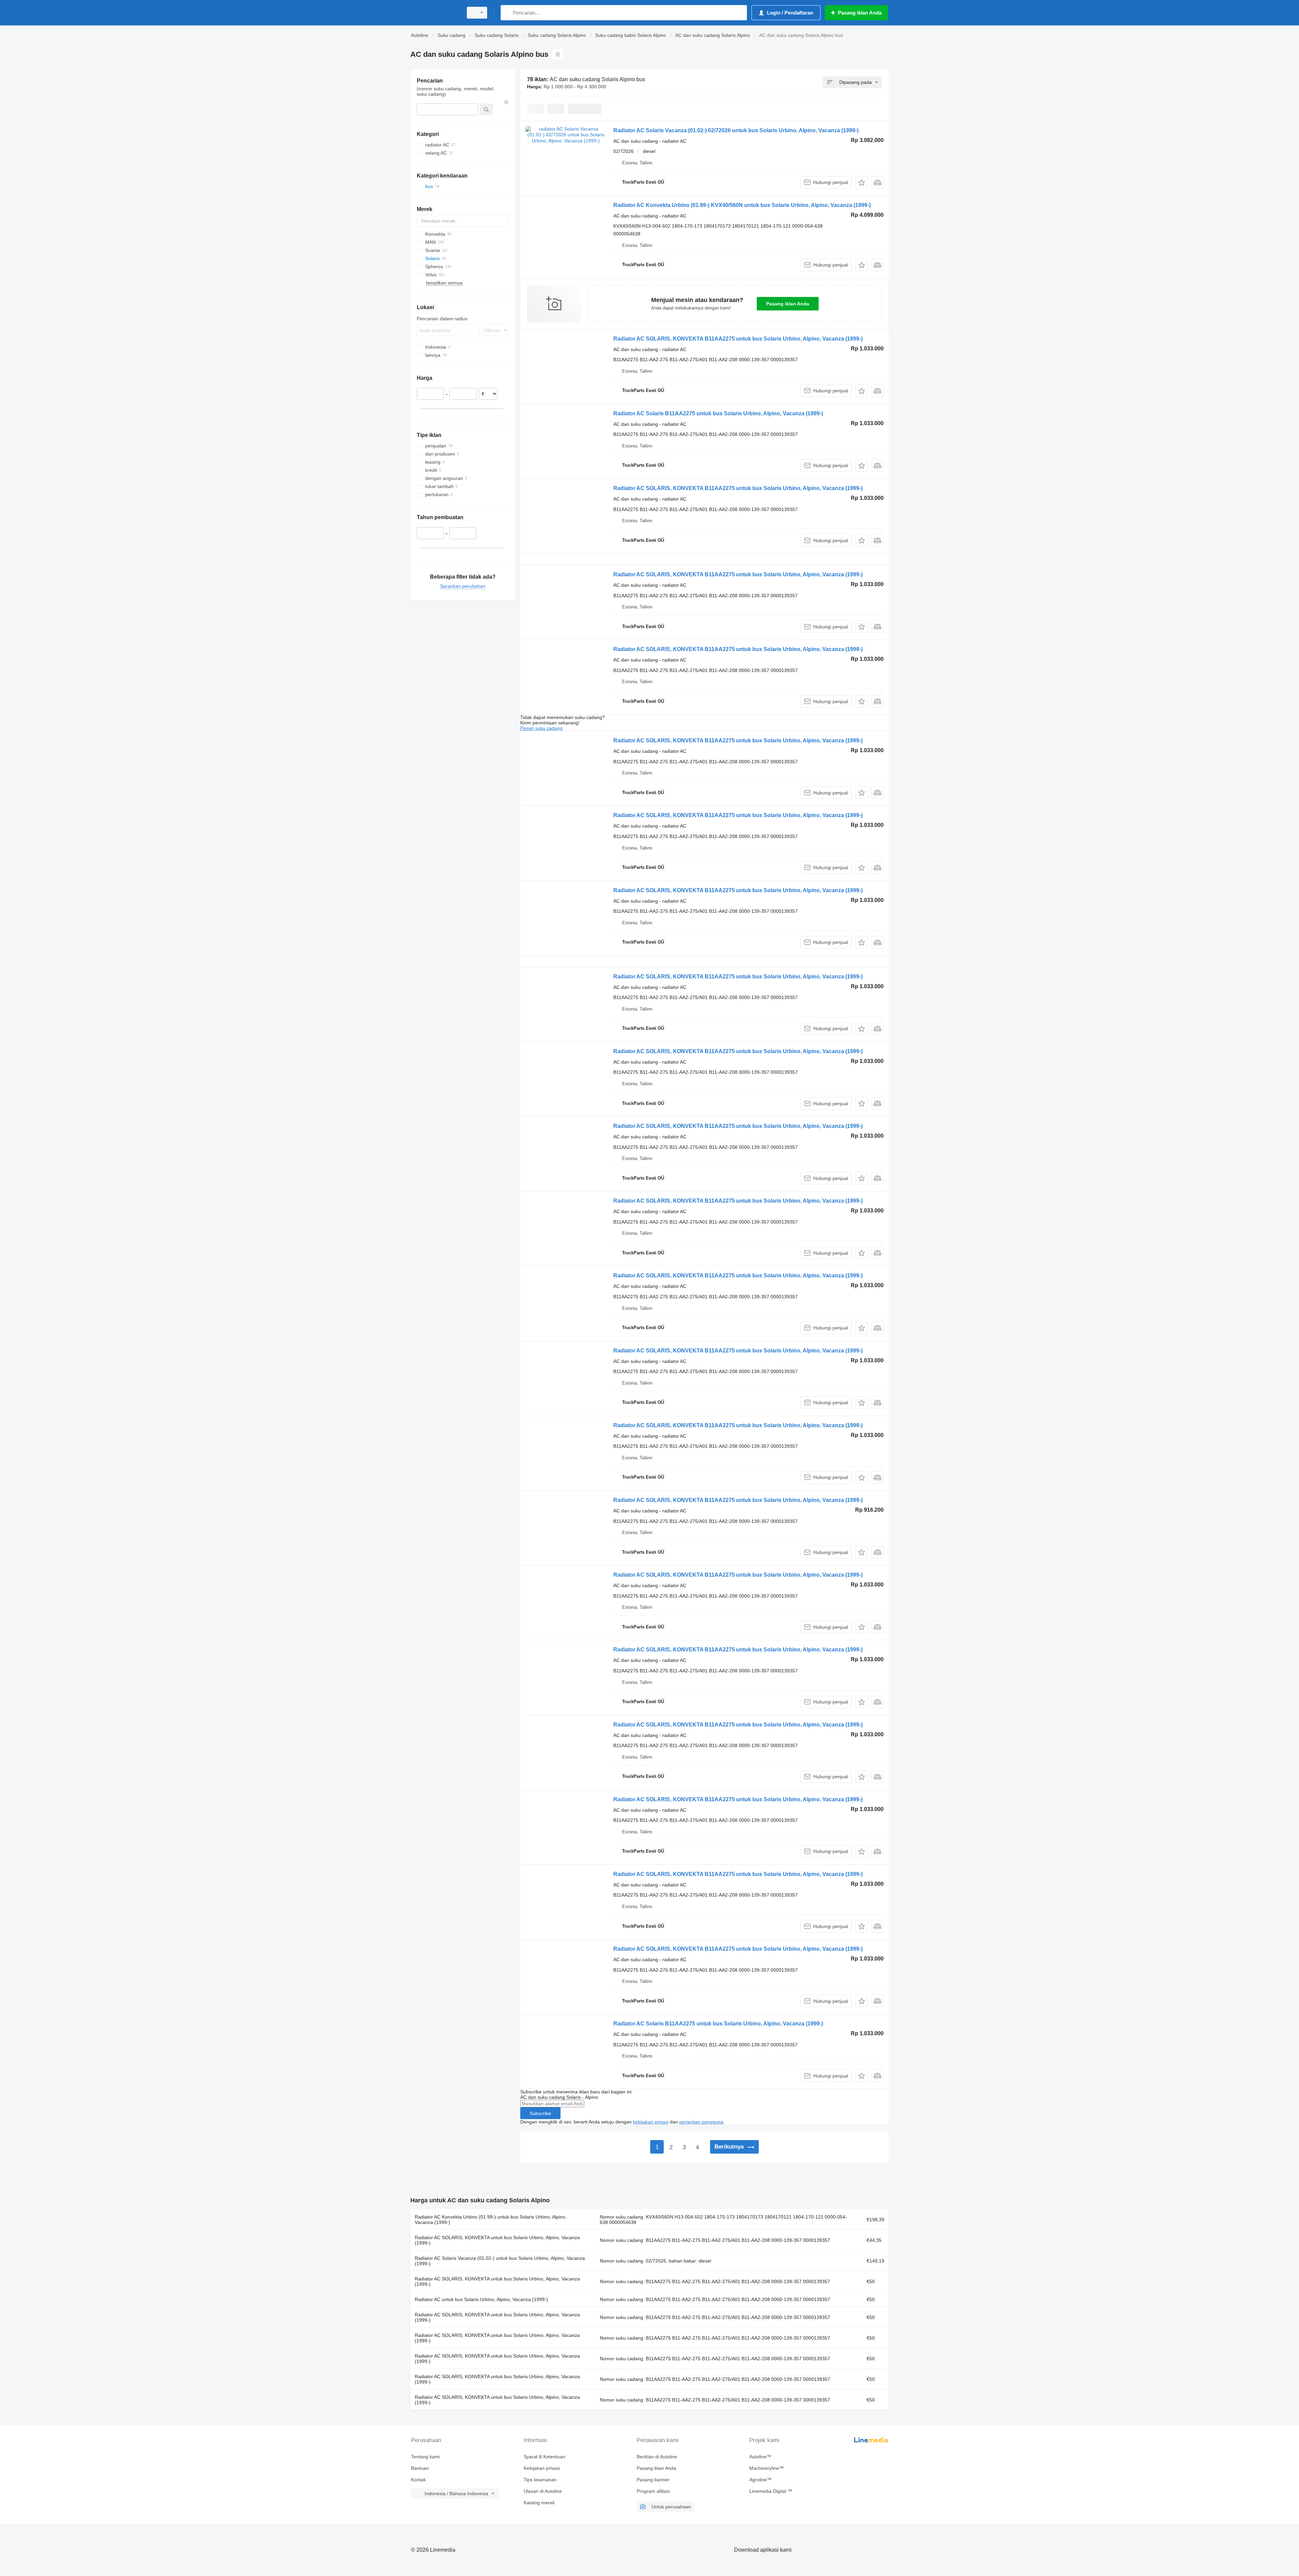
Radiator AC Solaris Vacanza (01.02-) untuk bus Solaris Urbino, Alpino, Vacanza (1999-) (500, 2261)
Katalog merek (539, 2503)
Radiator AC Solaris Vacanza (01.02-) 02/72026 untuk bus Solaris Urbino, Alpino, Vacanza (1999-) (736, 130)
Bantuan (420, 2468)
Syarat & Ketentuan (544, 2457)
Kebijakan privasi (542, 2468)
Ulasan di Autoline (543, 2491)
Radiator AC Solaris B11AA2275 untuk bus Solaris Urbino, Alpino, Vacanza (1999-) (718, 413)
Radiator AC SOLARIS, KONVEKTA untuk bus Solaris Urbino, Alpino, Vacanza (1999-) (497, 2240)
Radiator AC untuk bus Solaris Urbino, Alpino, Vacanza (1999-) (481, 2299)
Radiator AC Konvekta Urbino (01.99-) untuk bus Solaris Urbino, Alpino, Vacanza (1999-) (491, 2220)
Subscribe (540, 2113)
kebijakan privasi (651, 2122)
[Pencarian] (507, 13)
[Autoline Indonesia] (435, 13)
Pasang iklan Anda (788, 304)
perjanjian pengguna (701, 2122)
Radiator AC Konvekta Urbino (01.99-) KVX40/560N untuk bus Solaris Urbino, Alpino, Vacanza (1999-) (742, 205)
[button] (861, 182)
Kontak (418, 2480)
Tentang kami (425, 2457)
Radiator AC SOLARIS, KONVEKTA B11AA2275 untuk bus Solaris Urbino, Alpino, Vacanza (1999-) (738, 339)
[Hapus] (506, 102)
